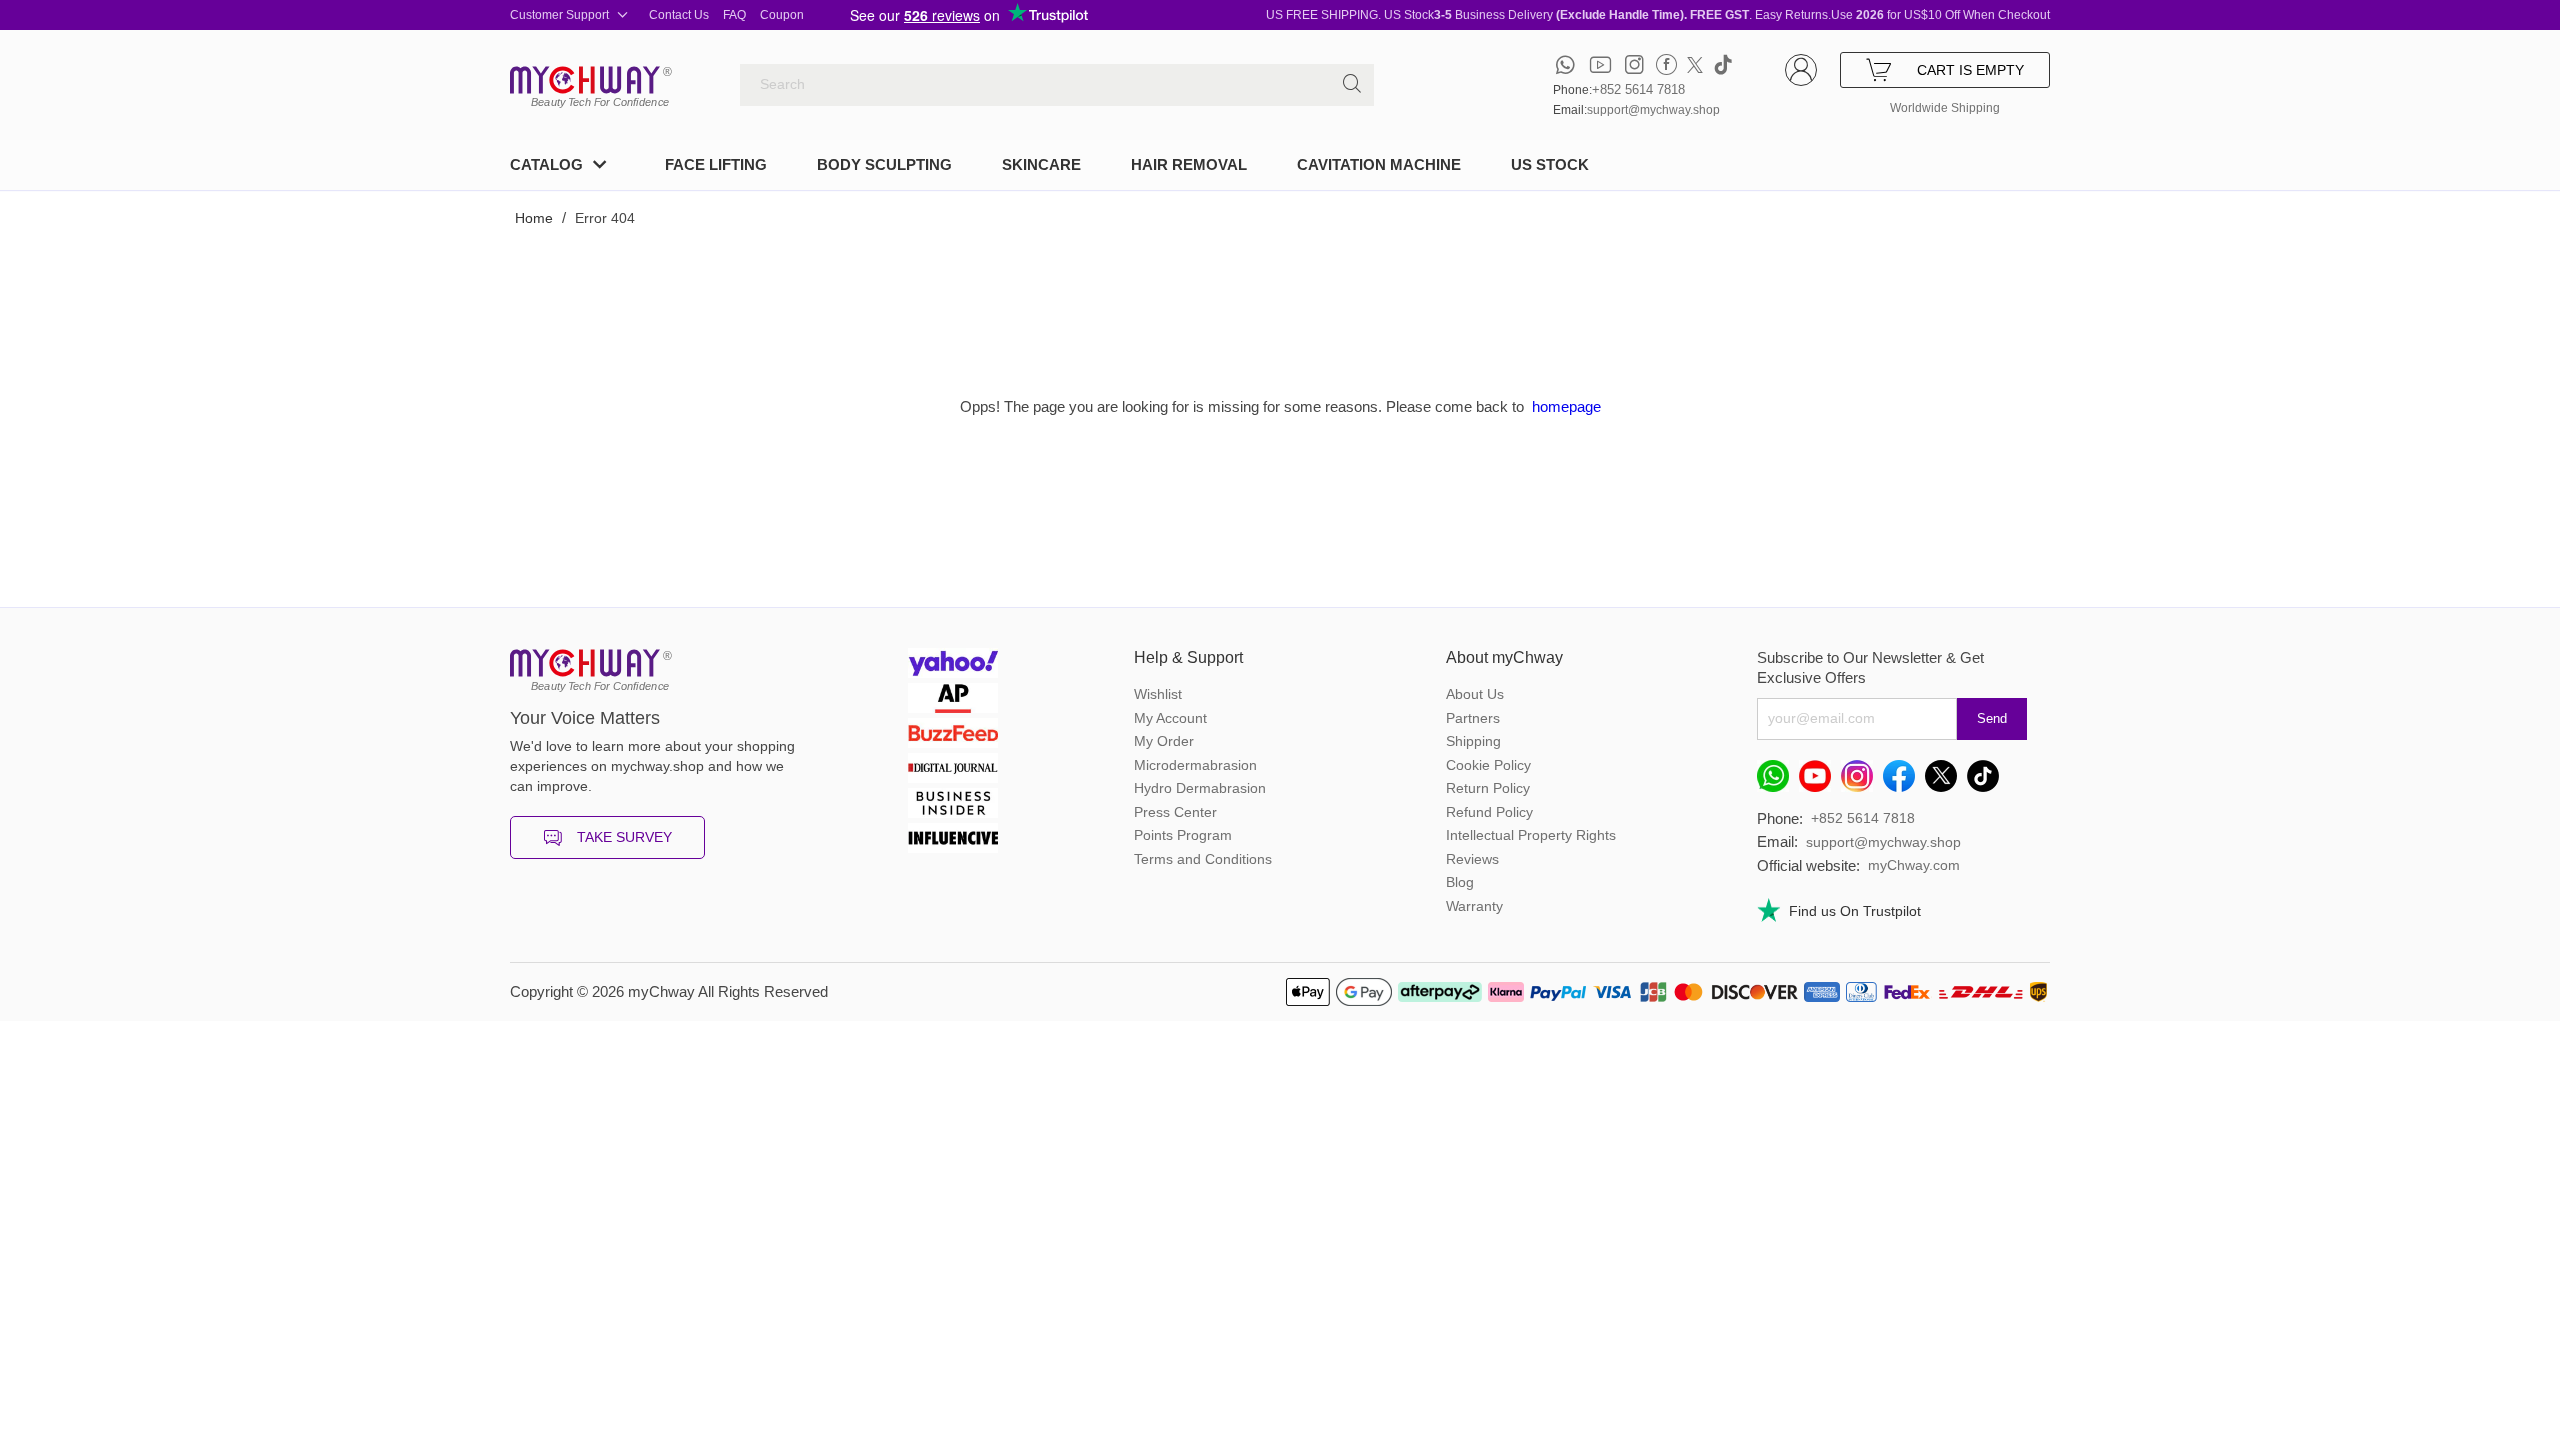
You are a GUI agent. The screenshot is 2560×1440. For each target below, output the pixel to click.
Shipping (1473, 741)
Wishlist (1158, 694)
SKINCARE (1041, 164)
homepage (1566, 406)
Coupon (782, 15)
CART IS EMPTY (1970, 70)
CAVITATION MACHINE (1379, 164)
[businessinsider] (953, 805)
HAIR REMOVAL (1189, 164)
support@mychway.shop (1653, 110)
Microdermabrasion (1195, 765)
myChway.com (1914, 865)
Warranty (1474, 906)
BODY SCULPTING (884, 164)
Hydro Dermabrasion (1200, 788)
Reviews (1472, 859)
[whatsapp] (1565, 64)
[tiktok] (1723, 64)
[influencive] (953, 840)
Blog (1460, 882)
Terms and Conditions (1203, 859)
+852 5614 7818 (1638, 89)
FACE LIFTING (716, 164)
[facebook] (1666, 64)
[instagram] (1634, 64)
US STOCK (1550, 164)
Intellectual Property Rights (1531, 835)
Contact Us (679, 15)
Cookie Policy (1488, 765)
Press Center (1175, 812)
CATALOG (546, 164)
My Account (1170, 718)
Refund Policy (1489, 812)
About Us (1475, 694)
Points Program (1183, 835)
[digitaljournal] (953, 770)
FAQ (734, 15)
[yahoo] (953, 665)
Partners (1473, 718)
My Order (1164, 741)
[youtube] (1600, 64)
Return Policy (1488, 788)
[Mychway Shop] (585, 80)
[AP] (953, 700)
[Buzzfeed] (953, 735)
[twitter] (1695, 64)
